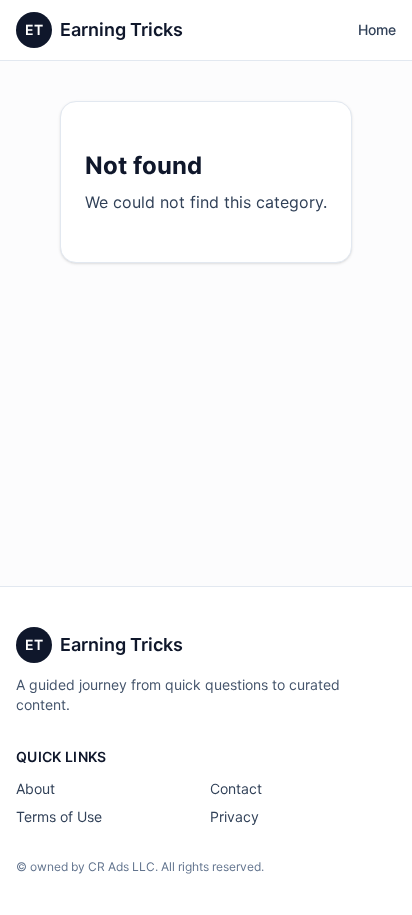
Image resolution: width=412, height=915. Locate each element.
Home (377, 29)
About (35, 788)
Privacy (234, 816)
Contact (236, 788)
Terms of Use (59, 816)
